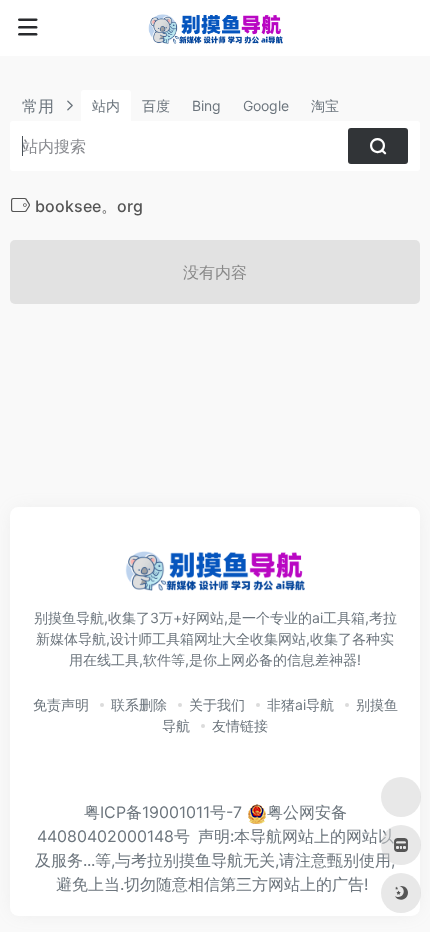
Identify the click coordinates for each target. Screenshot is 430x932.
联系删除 (139, 704)
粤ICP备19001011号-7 (163, 812)
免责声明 (61, 704)
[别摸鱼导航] (215, 28)
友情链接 (240, 725)
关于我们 (217, 704)
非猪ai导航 (300, 704)
